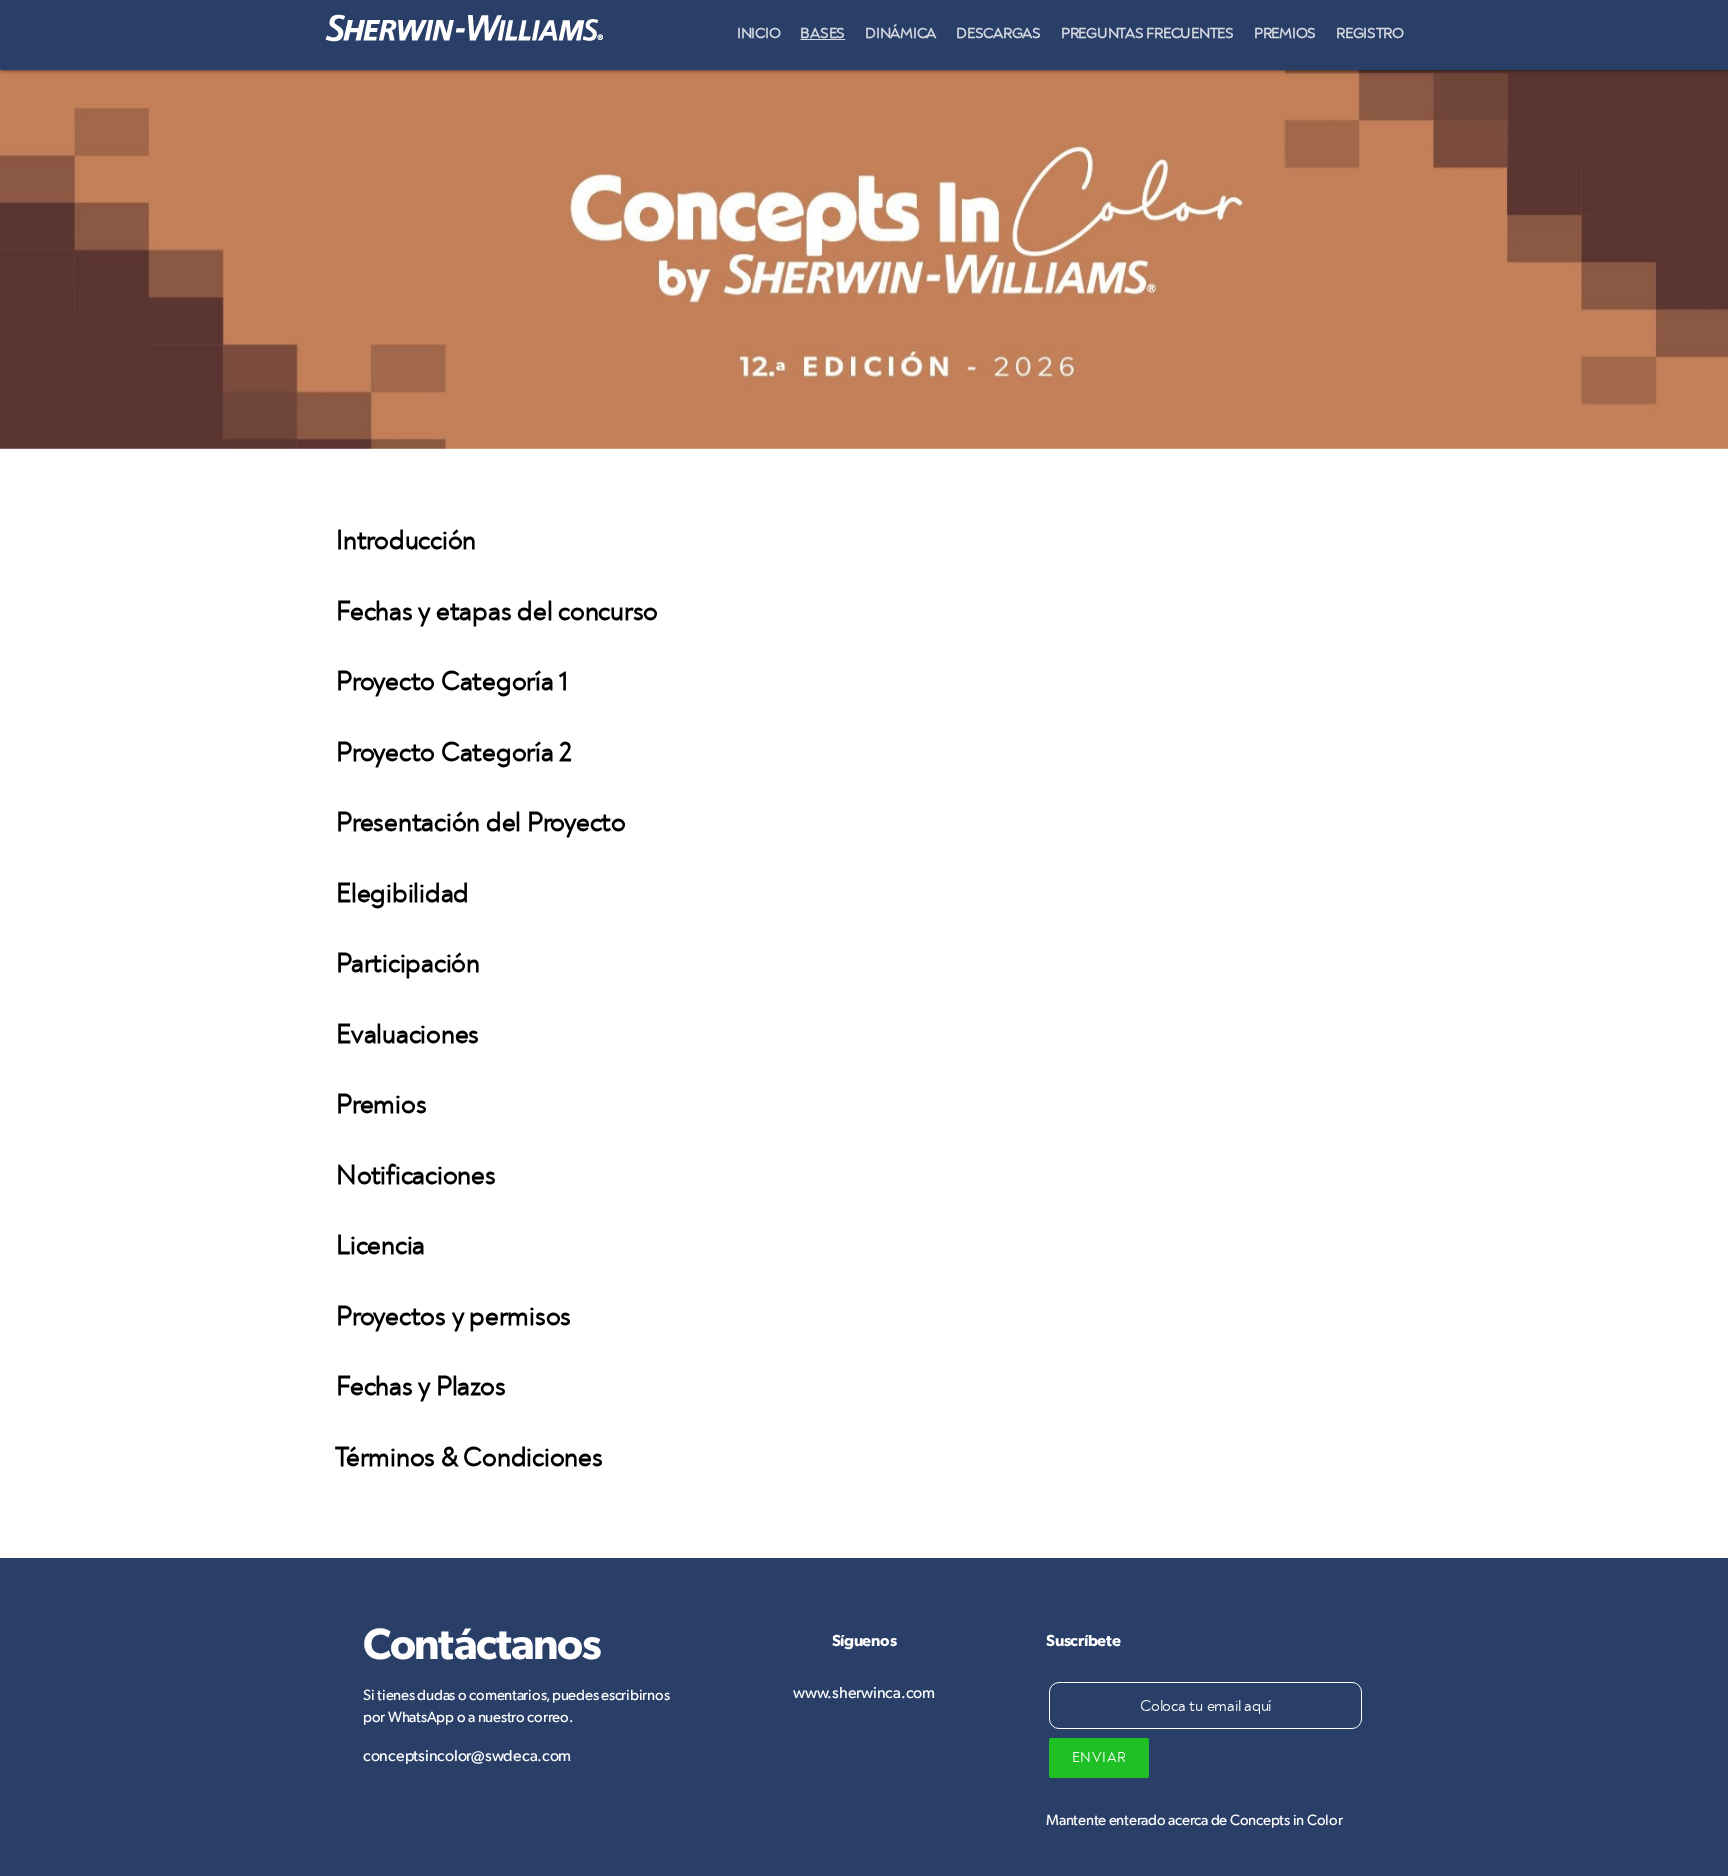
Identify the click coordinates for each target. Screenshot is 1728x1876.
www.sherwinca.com (864, 1691)
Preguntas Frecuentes (1147, 33)
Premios (1285, 33)
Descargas (998, 33)
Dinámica (900, 33)
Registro (1370, 33)
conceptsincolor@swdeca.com (467, 1754)
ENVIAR (1099, 1758)
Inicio (758, 33)
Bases (822, 33)
